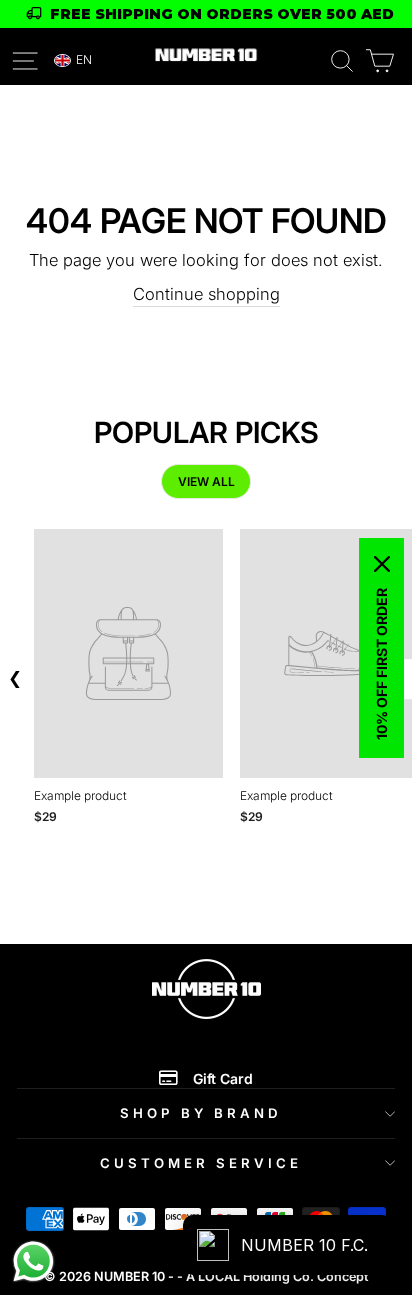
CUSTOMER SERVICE (201, 1163)
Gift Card (223, 1078)
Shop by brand (201, 1113)
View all (206, 481)
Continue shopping (206, 294)
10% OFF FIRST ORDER (381, 664)
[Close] (382, 564)
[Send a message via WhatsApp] (33, 1261)
